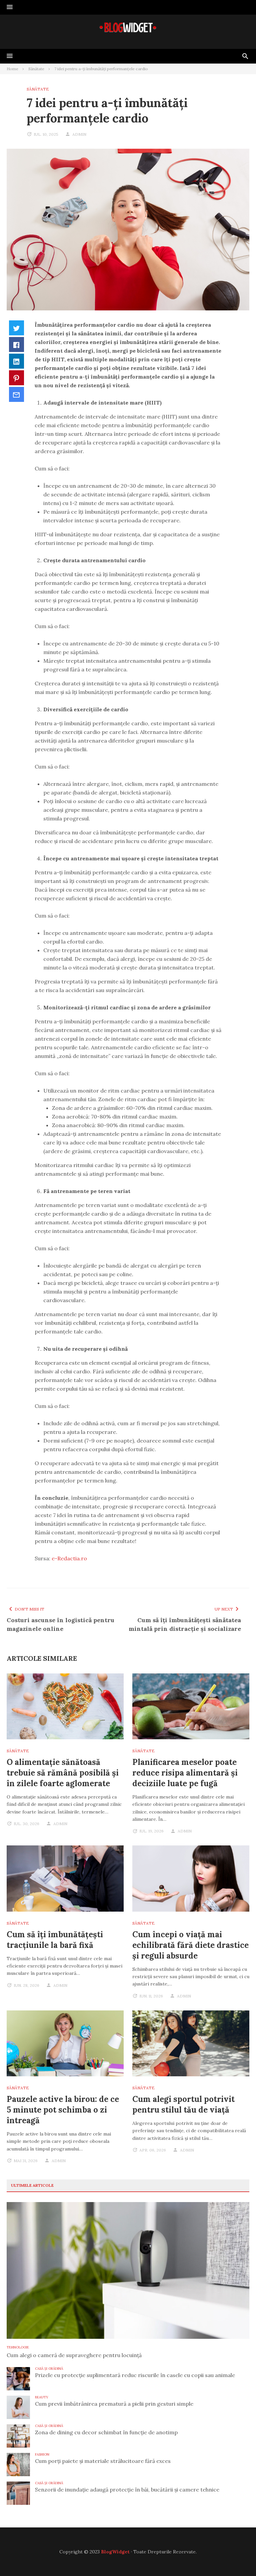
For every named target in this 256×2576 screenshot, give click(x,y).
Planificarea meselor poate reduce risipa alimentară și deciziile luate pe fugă (185, 1773)
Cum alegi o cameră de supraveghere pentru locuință (74, 2355)
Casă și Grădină (49, 2369)
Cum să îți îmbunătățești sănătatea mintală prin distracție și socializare (185, 1624)
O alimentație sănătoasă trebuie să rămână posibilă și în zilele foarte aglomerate (63, 1773)
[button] (10, 7)
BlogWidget (115, 2552)
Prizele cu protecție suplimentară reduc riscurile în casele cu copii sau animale (135, 2375)
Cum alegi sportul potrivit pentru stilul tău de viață (183, 2104)
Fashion (42, 2454)
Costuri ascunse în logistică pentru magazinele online (60, 1624)
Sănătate (38, 89)
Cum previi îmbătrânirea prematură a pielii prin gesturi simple (114, 2404)
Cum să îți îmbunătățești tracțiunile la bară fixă (55, 1940)
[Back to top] (237, 2557)
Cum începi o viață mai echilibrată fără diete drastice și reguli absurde (190, 1945)
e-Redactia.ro (69, 1558)
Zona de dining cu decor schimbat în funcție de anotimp (106, 2432)
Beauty (42, 2397)
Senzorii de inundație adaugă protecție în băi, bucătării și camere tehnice (127, 2490)
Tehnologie (18, 2347)
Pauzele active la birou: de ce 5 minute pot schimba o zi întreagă (63, 2110)
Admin (79, 134)
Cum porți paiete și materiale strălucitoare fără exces (103, 2461)
